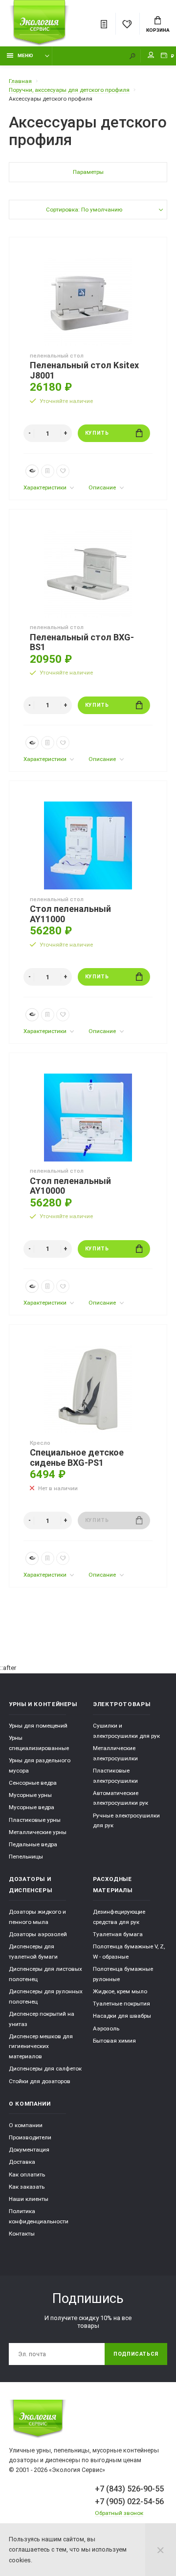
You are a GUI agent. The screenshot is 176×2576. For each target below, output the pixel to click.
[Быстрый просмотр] (32, 471)
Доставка (22, 2162)
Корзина (158, 30)
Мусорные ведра (32, 1807)
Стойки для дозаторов (40, 2081)
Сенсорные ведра (33, 1783)
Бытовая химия (114, 2041)
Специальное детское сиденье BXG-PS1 (77, 1458)
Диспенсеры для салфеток (45, 2069)
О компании (26, 2125)
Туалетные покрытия (121, 2004)
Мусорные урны (30, 1795)
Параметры (88, 172)
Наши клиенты (29, 2199)
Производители (30, 2137)
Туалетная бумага (118, 1934)
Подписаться (136, 2354)
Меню (25, 55)
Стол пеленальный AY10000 (70, 1186)
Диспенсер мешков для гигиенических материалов (41, 2046)
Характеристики (46, 487)
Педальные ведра (33, 1844)
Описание (103, 487)
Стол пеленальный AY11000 (70, 914)
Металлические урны (38, 1832)
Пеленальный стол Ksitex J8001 (84, 370)
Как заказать (27, 2187)
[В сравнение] (48, 471)
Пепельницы (26, 1857)
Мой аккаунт (151, 56)
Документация (29, 2150)
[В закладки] (63, 471)
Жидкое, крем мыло (120, 1991)
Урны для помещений (38, 1726)
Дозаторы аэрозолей (38, 1934)
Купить (97, 433)
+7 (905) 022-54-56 (129, 2502)
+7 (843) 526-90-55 (129, 2489)
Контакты (22, 2234)
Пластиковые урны (35, 1820)
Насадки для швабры (122, 2016)
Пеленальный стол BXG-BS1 (82, 643)
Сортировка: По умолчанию (84, 210)
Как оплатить (27, 2175)
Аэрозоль (106, 2028)
